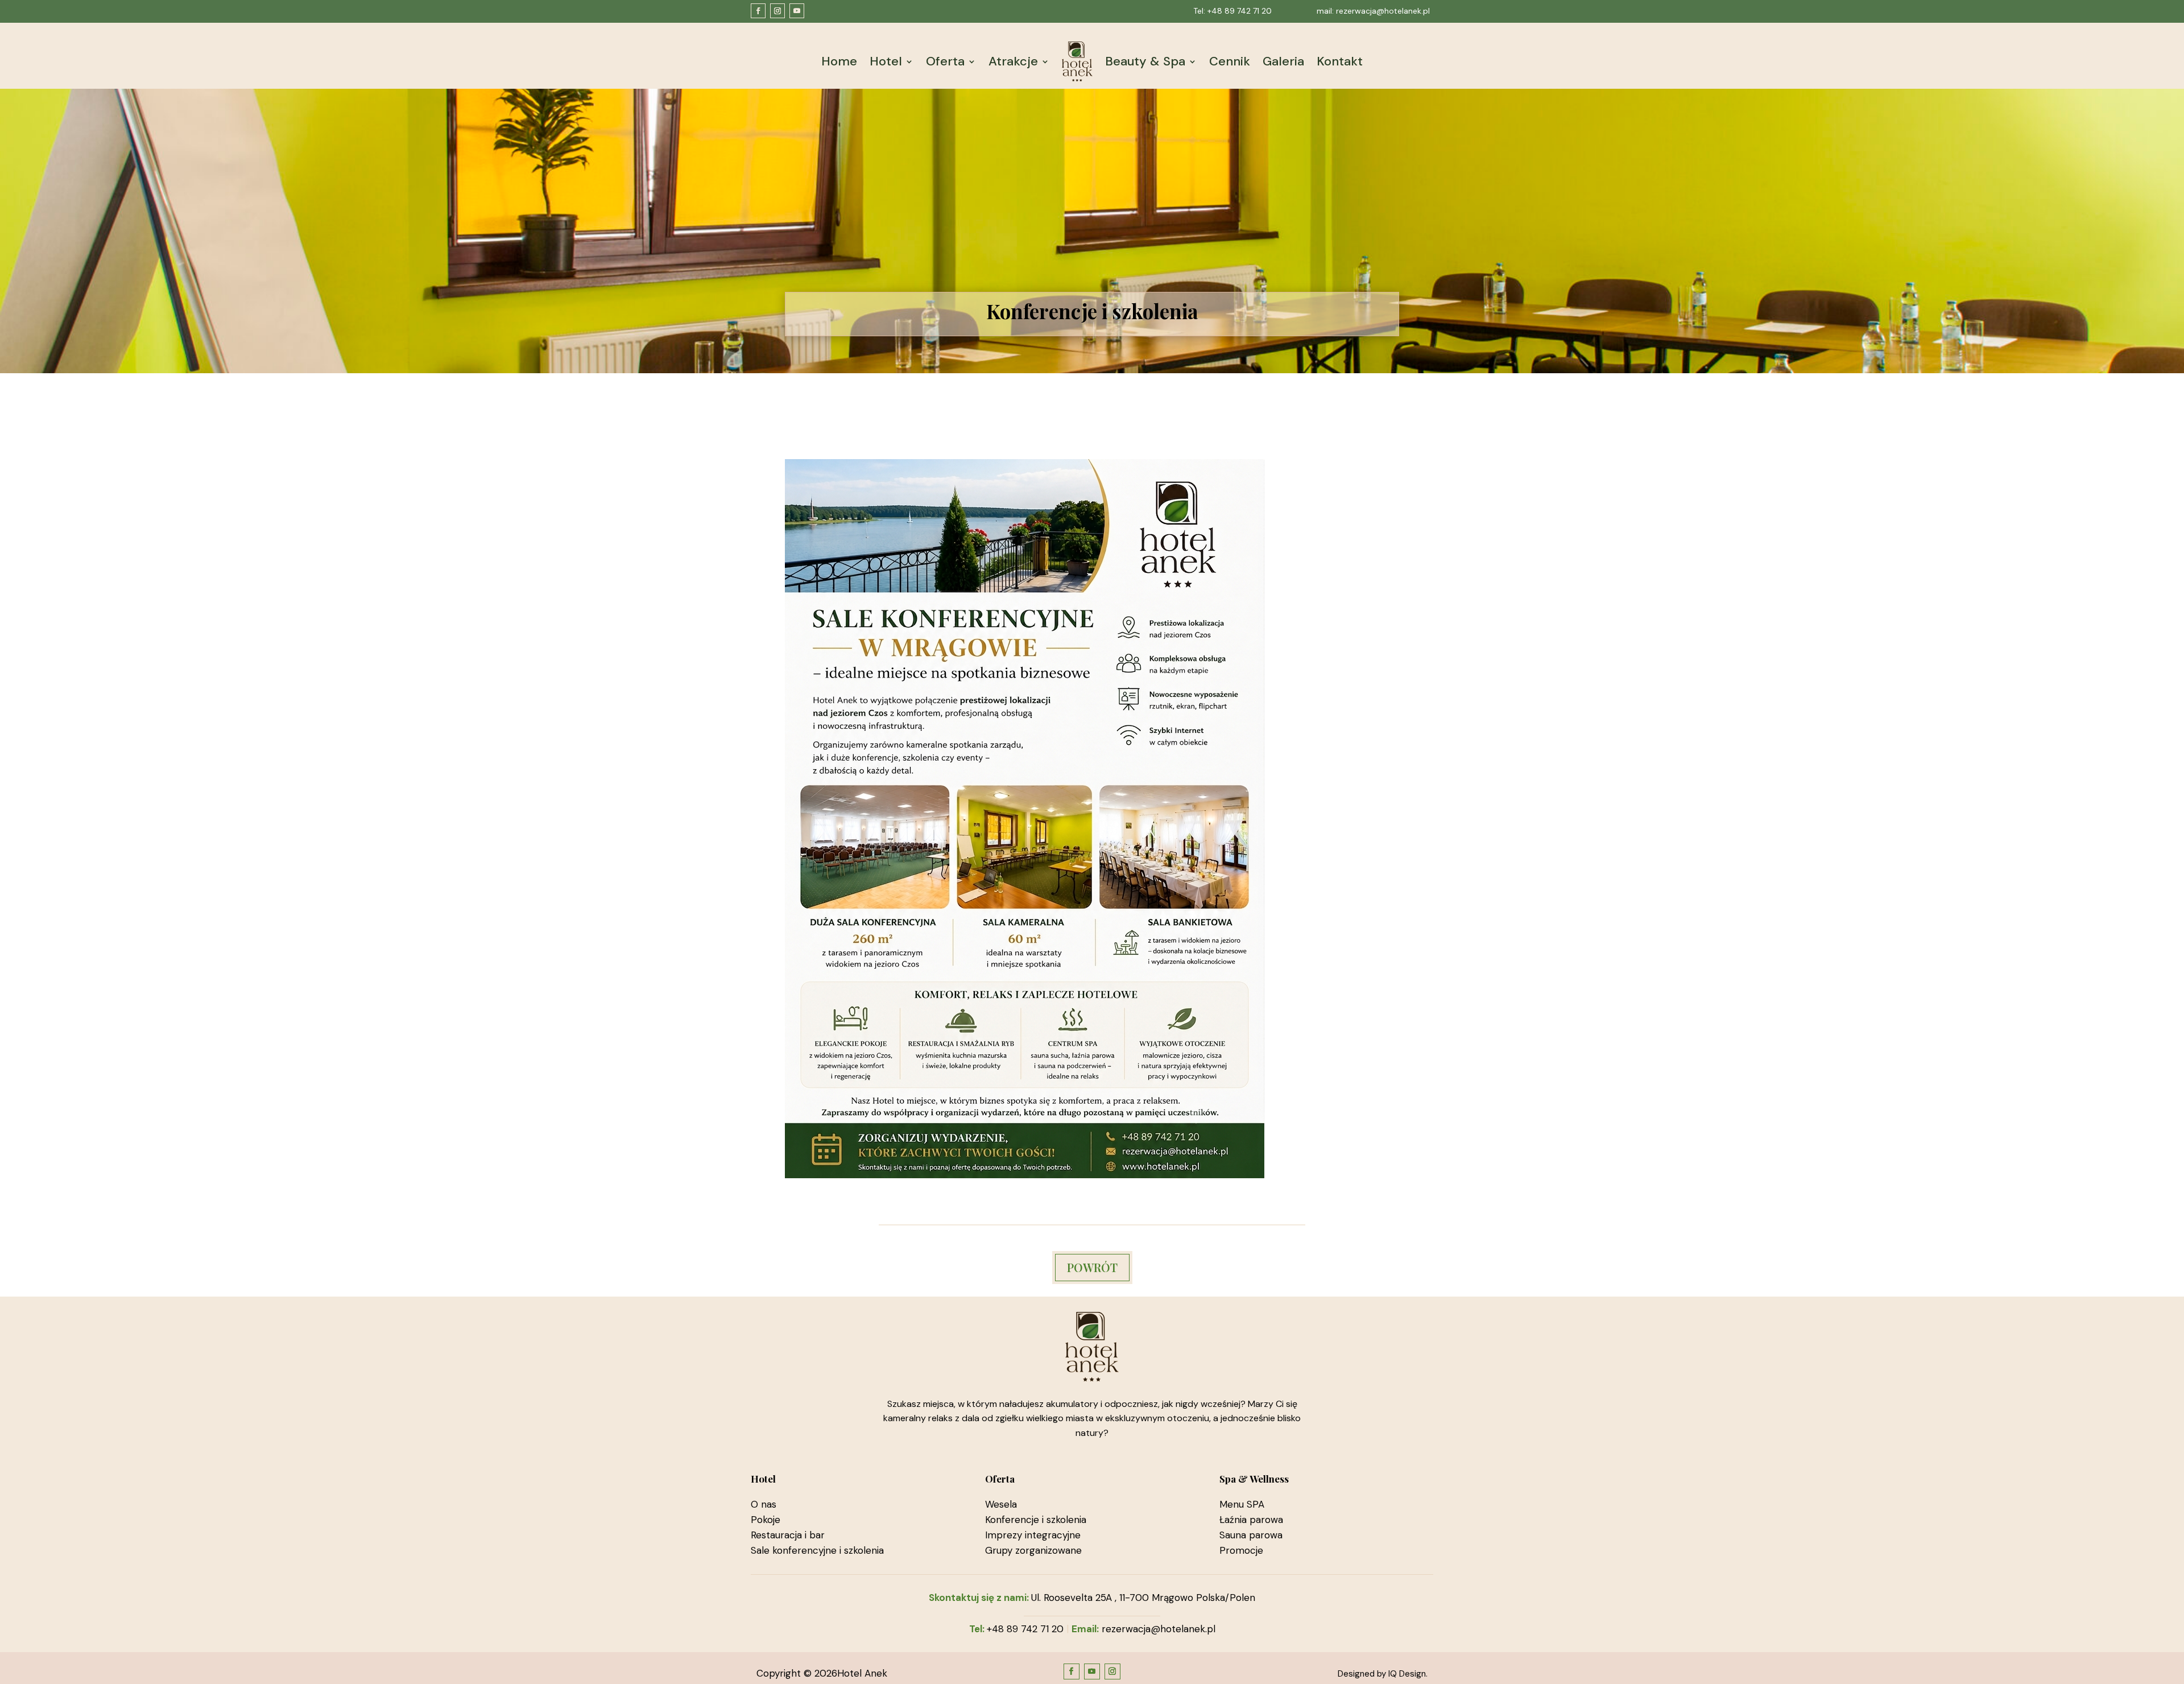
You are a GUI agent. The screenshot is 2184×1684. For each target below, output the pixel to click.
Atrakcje (1013, 61)
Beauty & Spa (1145, 61)
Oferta (945, 61)
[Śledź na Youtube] (797, 11)
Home (839, 61)
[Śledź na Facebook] (758, 11)
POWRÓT (1092, 1267)
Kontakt (1340, 61)
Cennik (1230, 61)
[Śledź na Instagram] (777, 11)
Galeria (1283, 61)
